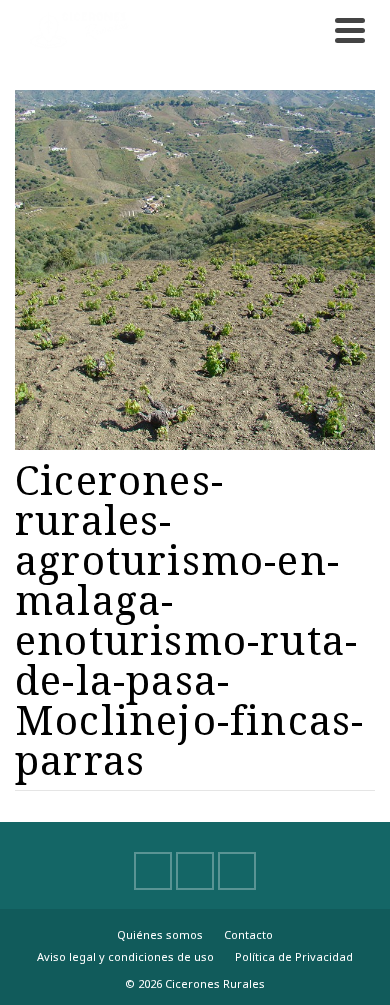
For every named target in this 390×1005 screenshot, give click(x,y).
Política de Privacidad (294, 956)
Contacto (248, 934)
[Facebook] (153, 871)
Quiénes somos (160, 934)
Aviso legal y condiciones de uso (125, 956)
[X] (195, 871)
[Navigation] (350, 30)
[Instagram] (237, 871)
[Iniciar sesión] (305, 30)
